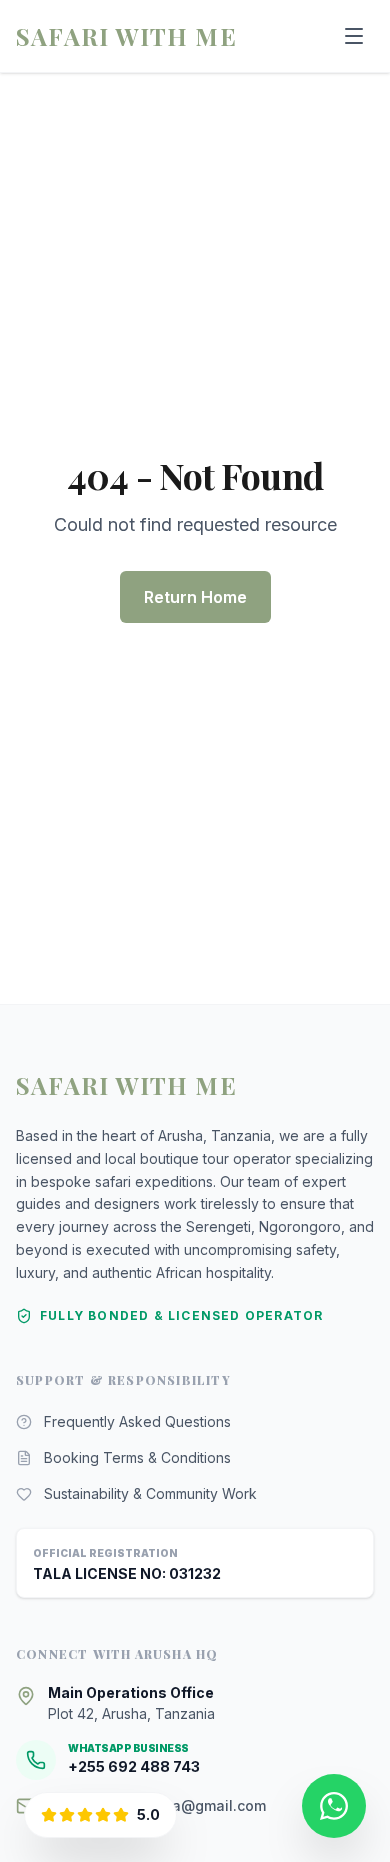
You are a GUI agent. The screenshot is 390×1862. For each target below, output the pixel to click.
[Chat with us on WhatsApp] (334, 1806)
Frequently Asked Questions (137, 1421)
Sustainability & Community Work (150, 1493)
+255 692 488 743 (134, 1766)
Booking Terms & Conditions (137, 1457)
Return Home (195, 597)
